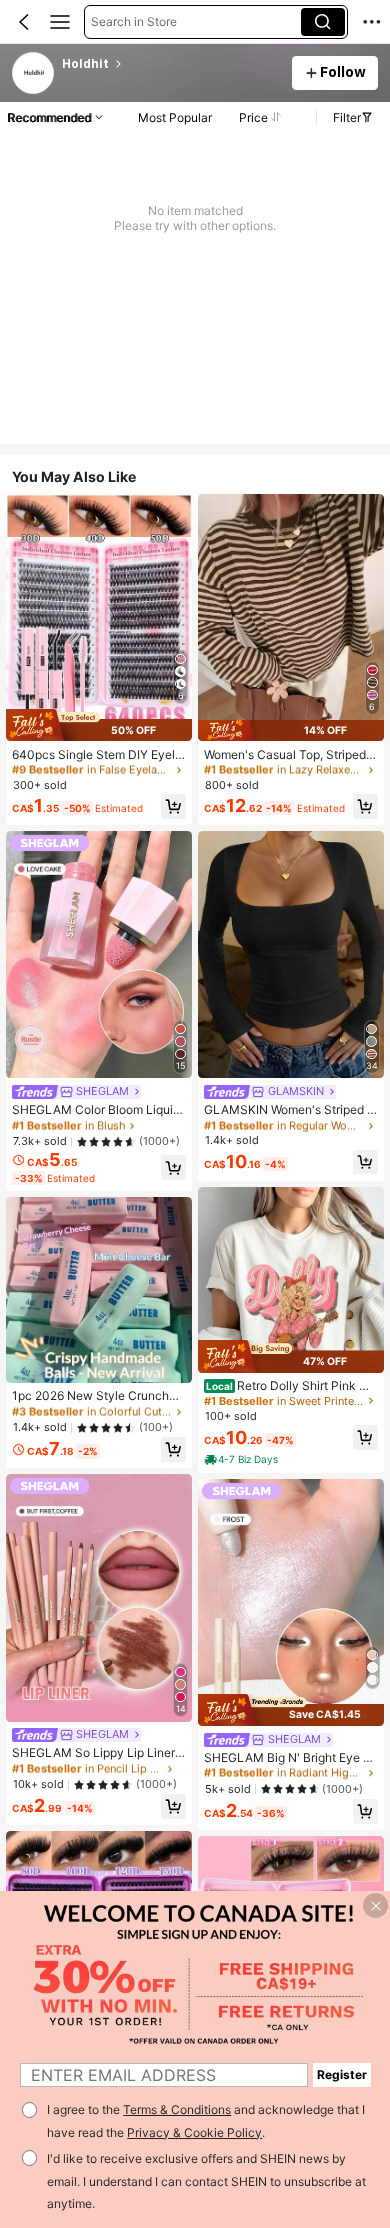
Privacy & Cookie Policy (194, 2132)
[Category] (60, 22)
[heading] (170, 64)
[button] (24, 22)
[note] (242, 1459)
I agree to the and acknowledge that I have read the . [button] (206, 2121)
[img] (99, 725)
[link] (34, 74)
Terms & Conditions (177, 2109)
